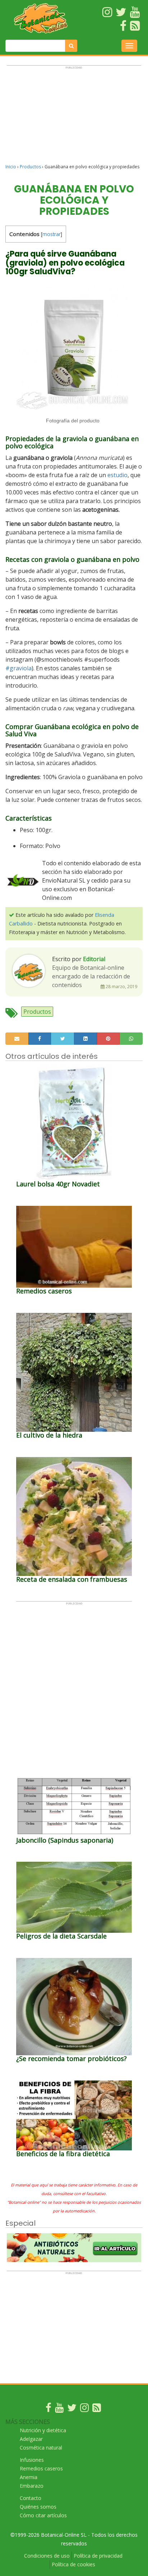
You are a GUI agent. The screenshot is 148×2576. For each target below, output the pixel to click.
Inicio (11, 167)
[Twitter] (72, 2409)
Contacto (31, 2498)
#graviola (18, 668)
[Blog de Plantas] (97, 2409)
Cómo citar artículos (43, 2515)
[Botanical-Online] (41, 18)
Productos (30, 167)
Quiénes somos (38, 2507)
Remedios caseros (41, 2468)
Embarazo (32, 2486)
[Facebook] (48, 2409)
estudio (117, 475)
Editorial (94, 959)
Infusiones (32, 2460)
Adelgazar (31, 2439)
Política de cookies (73, 2564)
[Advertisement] (74, 118)
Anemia (29, 2477)
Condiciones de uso (47, 2556)
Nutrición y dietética (43, 2430)
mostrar (52, 234)
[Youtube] (59, 2409)
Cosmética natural (41, 2448)
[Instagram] (84, 2409)
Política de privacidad (98, 2556)
